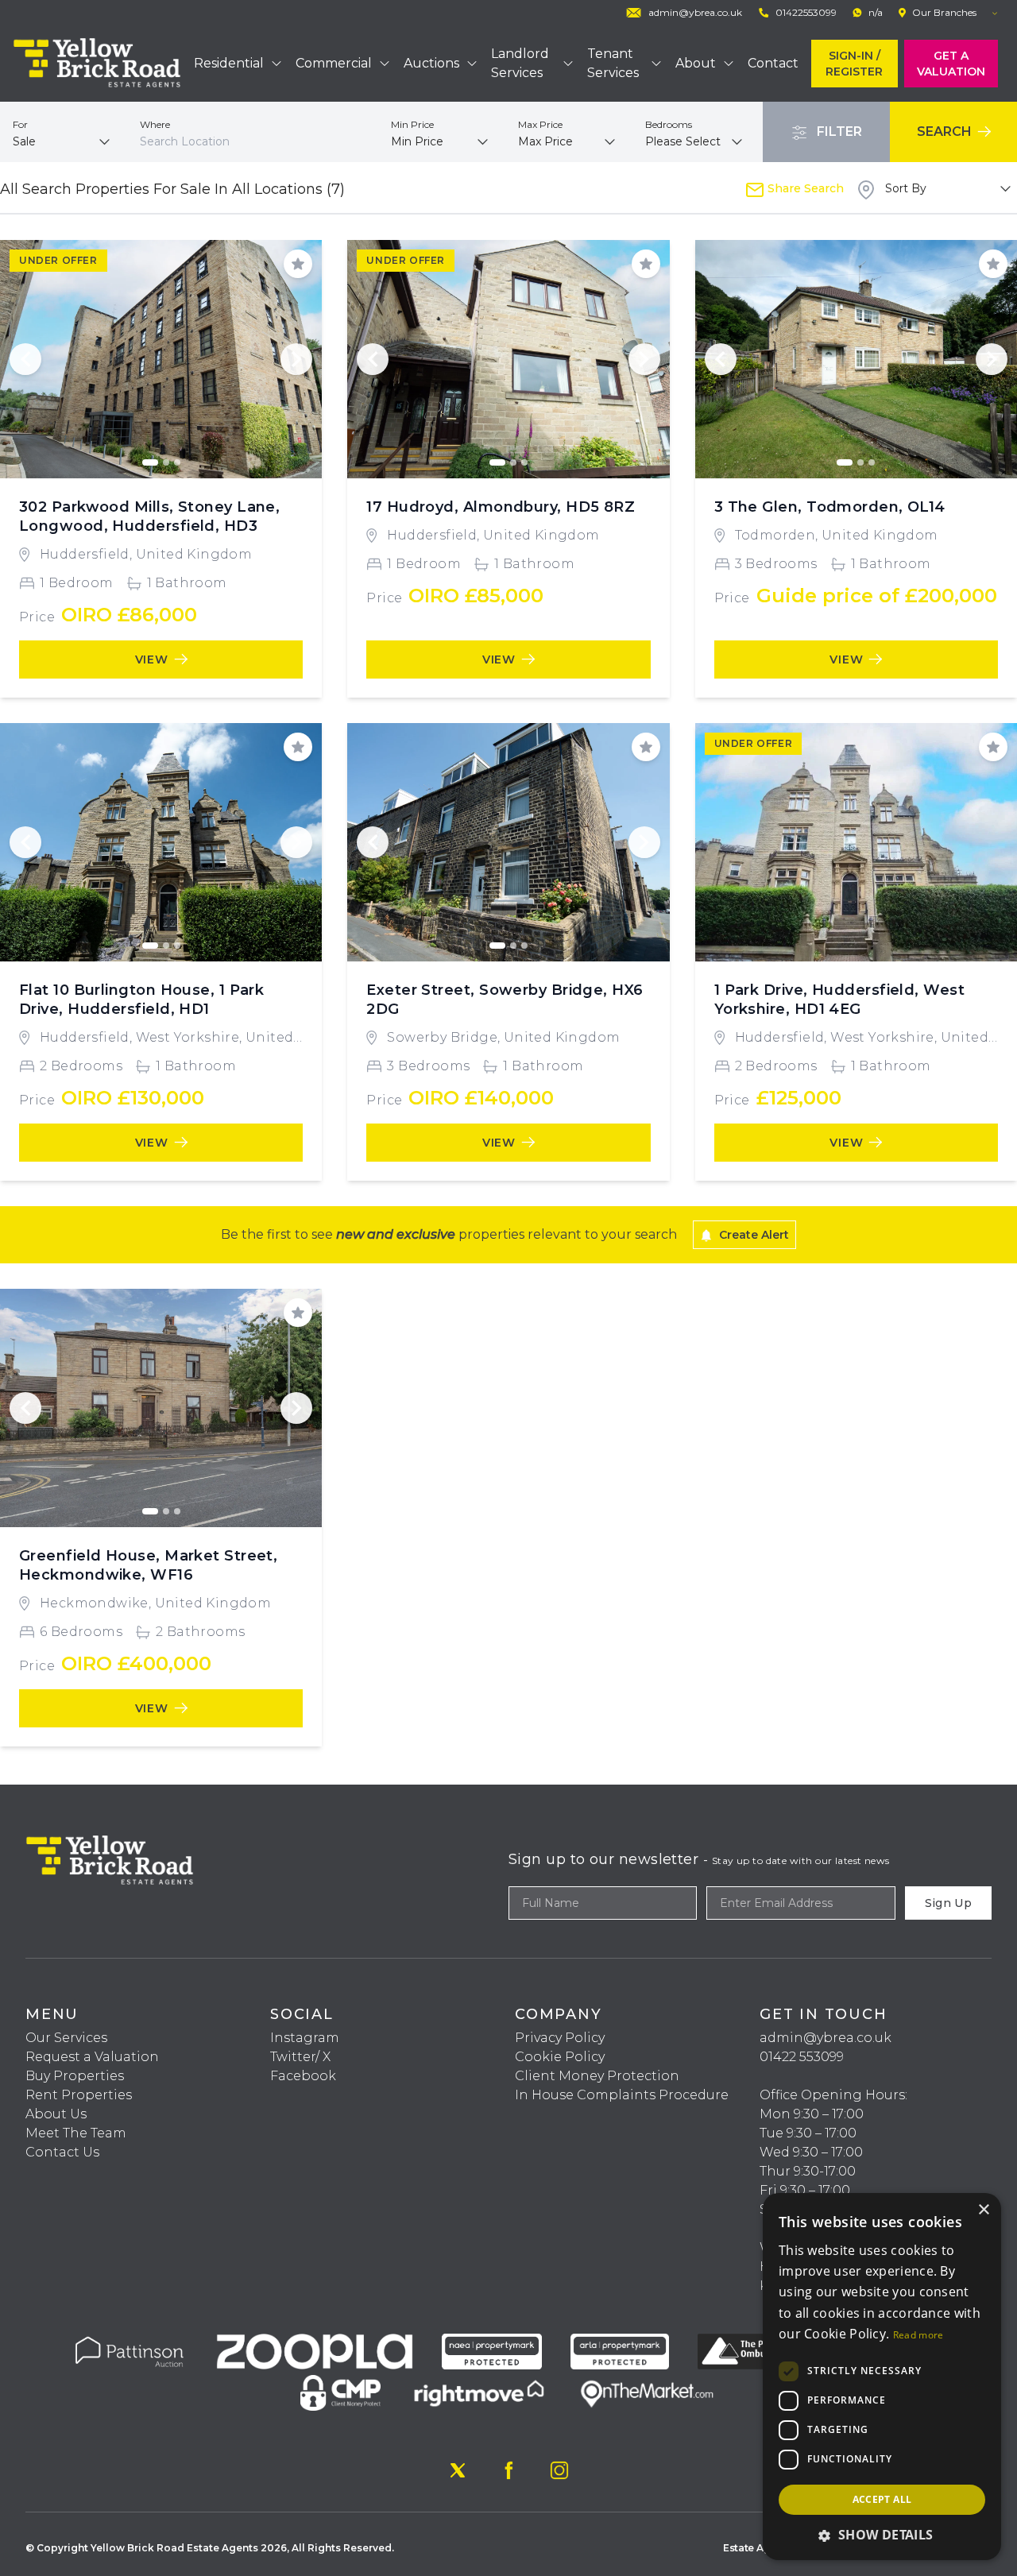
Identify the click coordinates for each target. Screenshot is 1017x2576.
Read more (918, 2335)
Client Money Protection (597, 2076)
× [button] (983, 2210)
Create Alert (752, 1235)
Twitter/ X (300, 2057)
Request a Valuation (92, 2057)
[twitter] (458, 2470)
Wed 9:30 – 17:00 (811, 2152)
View (152, 659)
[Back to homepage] (97, 64)
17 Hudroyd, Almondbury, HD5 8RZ (501, 507)
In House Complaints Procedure (622, 2095)
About (696, 63)
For (20, 124)
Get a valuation (951, 64)
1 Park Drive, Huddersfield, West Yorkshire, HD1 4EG (839, 1000)
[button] (882, 2535)
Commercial (334, 63)
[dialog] (882, 2377)
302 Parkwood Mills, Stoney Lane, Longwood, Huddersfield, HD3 (149, 516)
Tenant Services (613, 63)
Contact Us (62, 2152)
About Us (56, 2114)
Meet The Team (76, 2133)
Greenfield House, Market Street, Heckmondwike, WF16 (148, 1565)
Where (155, 124)
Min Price (412, 124)
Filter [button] (838, 132)
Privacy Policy (560, 2038)
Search (946, 132)
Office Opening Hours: (833, 2095)
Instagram (305, 2038)
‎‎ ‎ (761, 2076)
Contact (773, 63)
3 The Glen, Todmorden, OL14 (830, 507)
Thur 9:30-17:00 (808, 2171)
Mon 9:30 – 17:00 (812, 2114)
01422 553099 (802, 2057)
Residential (229, 63)
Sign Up (948, 1903)
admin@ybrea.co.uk (826, 2038)
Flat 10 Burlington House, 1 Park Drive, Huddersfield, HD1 (141, 1000)
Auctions (431, 63)
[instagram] (559, 2470)
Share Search (804, 188)
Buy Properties (75, 2076)
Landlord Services (520, 63)
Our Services (66, 2038)
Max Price (540, 124)
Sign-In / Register (854, 64)
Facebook (303, 2076)
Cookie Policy (560, 2057)
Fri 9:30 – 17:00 (805, 2190)
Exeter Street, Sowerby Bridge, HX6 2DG (505, 1000)
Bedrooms (669, 124)
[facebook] (508, 2470)
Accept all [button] (882, 2499)
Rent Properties (79, 2095)
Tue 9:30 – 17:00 (808, 2133)
